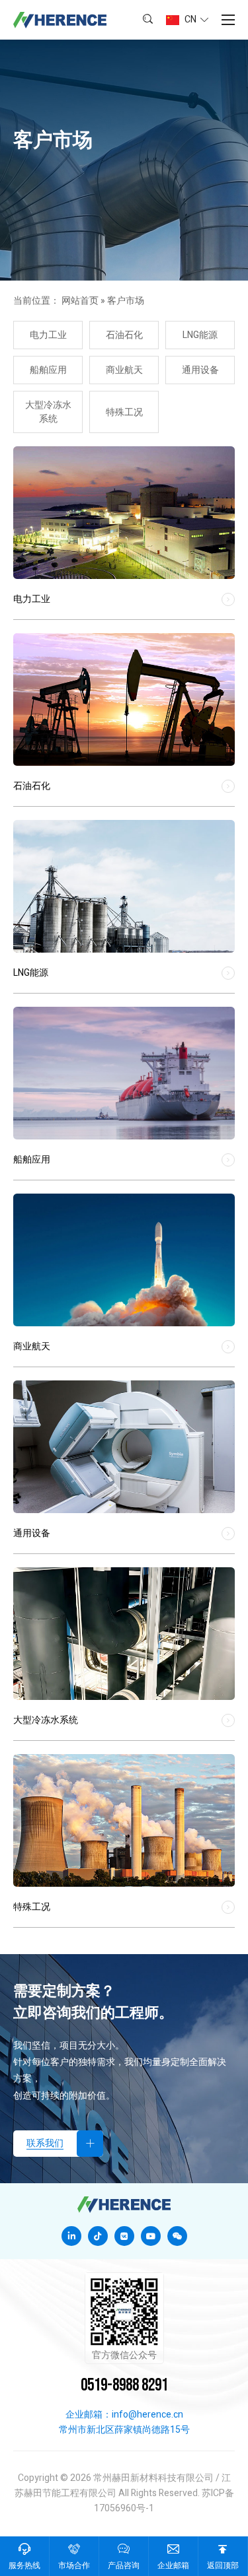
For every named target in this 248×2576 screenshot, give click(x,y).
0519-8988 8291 (124, 2386)
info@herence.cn (147, 2415)
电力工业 (48, 335)
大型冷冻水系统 (48, 412)
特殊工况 (124, 412)
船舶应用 (48, 370)
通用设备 (200, 370)
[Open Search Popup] (148, 20)
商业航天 (124, 370)
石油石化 (124, 335)
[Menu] (228, 20)
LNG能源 (200, 335)
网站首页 (80, 301)
